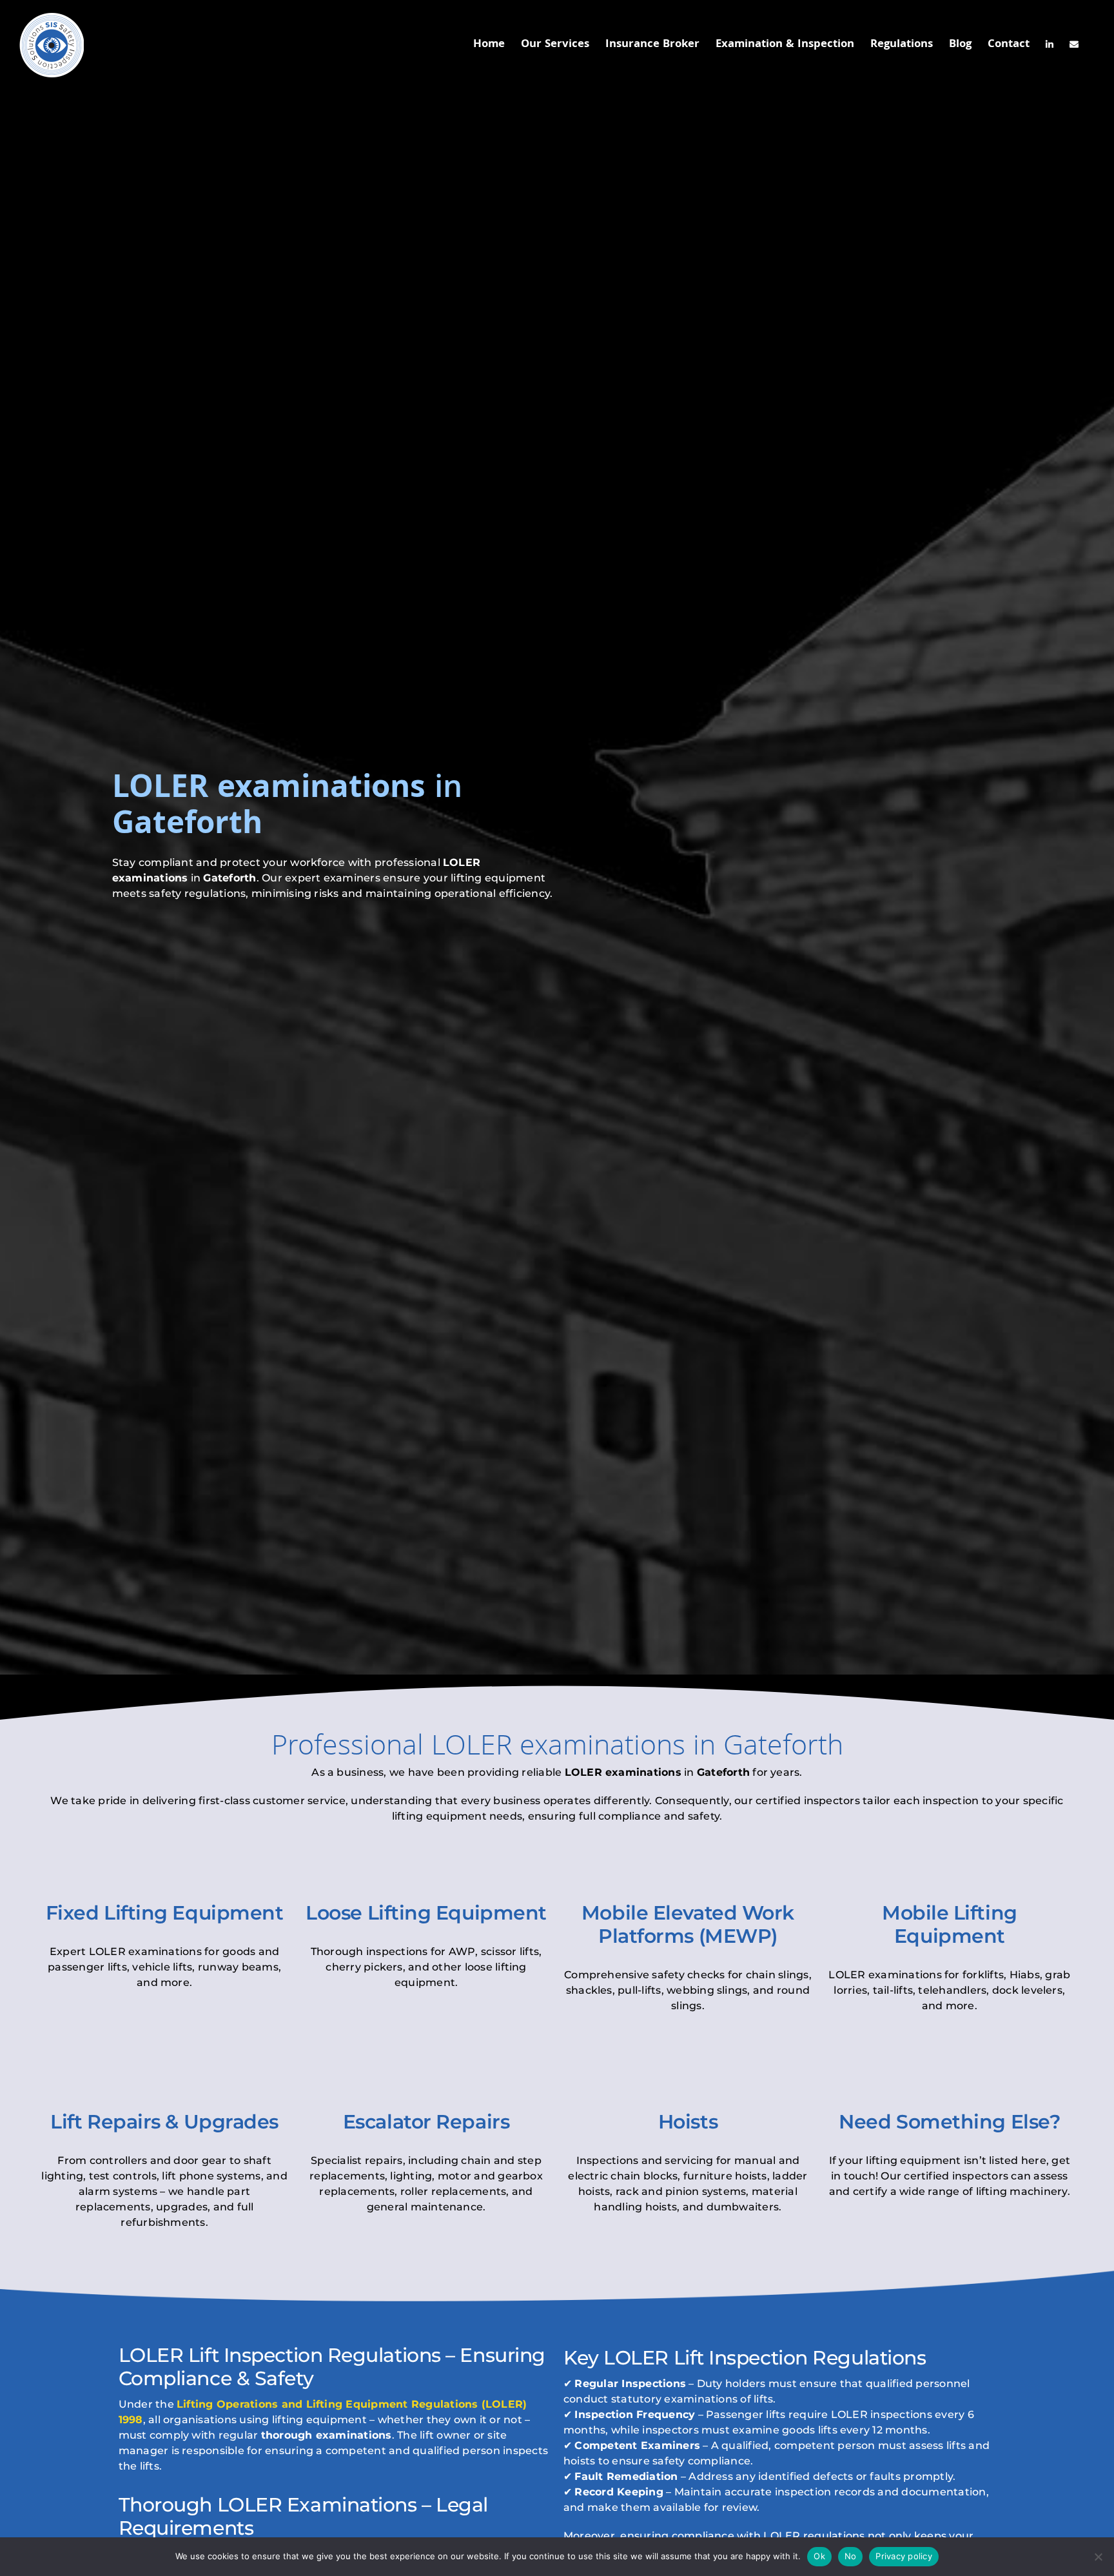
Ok (819, 2556)
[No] (1098, 2557)
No (851, 2556)
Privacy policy (904, 2556)
